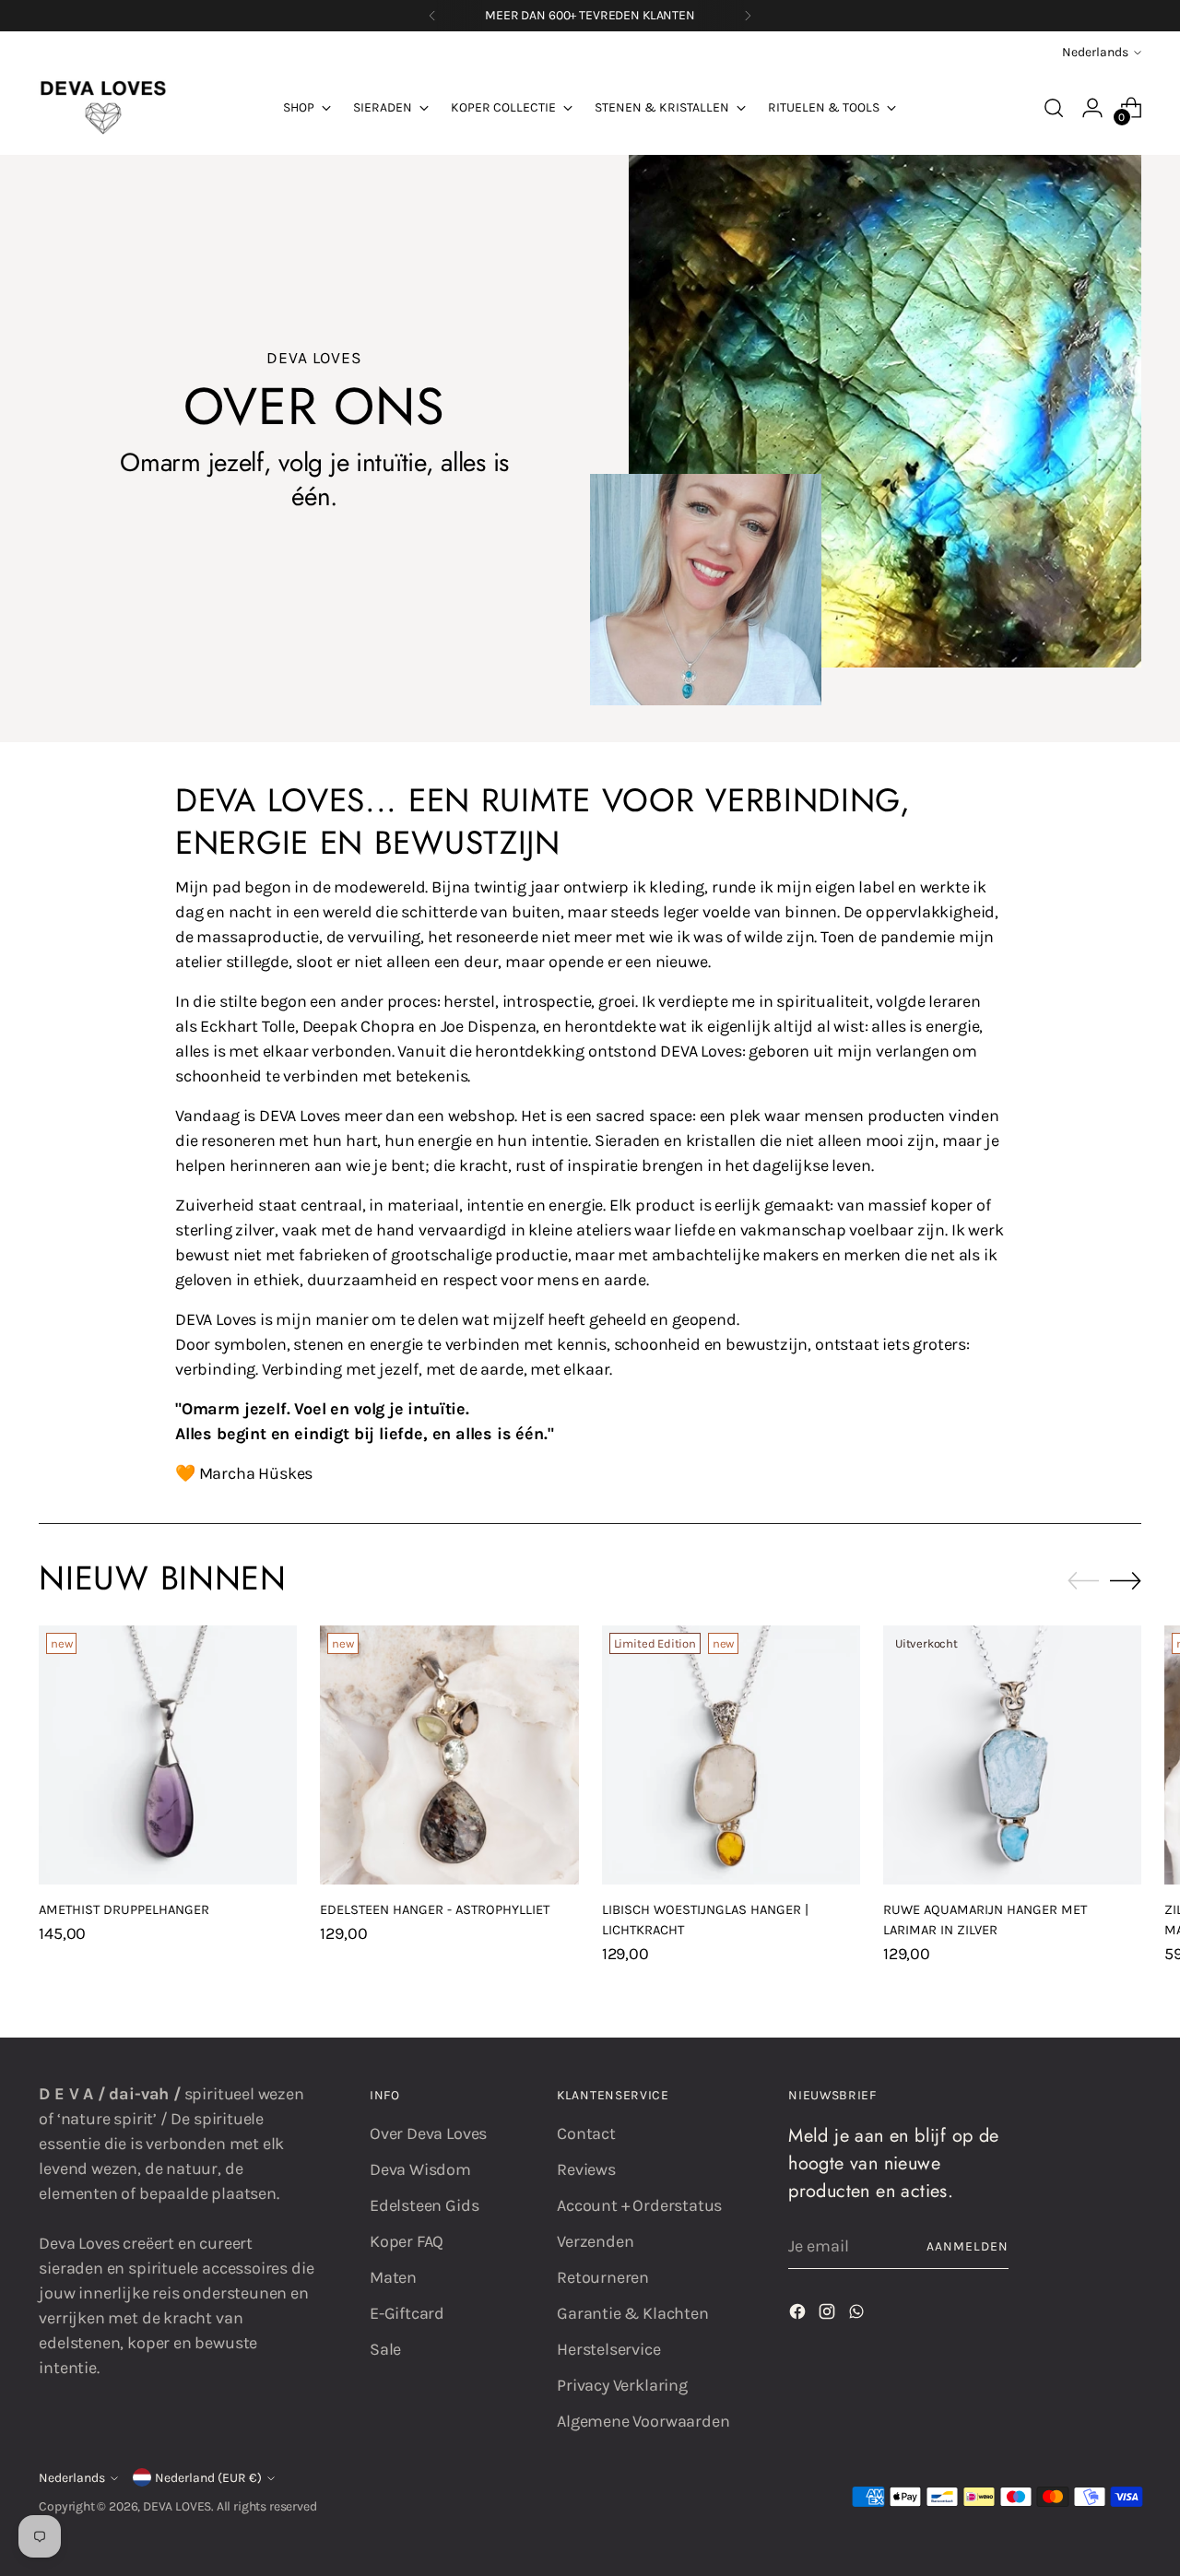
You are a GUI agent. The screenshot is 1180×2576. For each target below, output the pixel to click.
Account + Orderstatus (639, 2205)
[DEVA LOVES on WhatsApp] (858, 2315)
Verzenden (595, 2241)
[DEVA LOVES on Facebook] (799, 2315)
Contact (586, 2133)
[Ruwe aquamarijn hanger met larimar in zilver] (1012, 1755)
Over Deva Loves (428, 2133)
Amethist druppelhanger (124, 1909)
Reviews (586, 2169)
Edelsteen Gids (424, 2205)
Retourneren (603, 2277)
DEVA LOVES (177, 2506)
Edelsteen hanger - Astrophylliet (435, 1909)
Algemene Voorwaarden (643, 2421)
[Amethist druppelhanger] (168, 1755)
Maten (393, 2277)
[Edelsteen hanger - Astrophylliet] (449, 1755)
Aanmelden (968, 2246)
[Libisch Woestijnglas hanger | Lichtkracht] (731, 1755)
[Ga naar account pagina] (1092, 108)
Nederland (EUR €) (208, 2478)
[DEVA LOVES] (103, 108)
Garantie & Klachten (633, 2313)
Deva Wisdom (420, 2169)
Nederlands (1095, 52)
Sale (385, 2349)
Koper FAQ (407, 2241)
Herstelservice (608, 2349)
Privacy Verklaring (622, 2385)
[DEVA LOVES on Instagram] (829, 2315)
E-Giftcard (407, 2313)
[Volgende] (748, 16)
